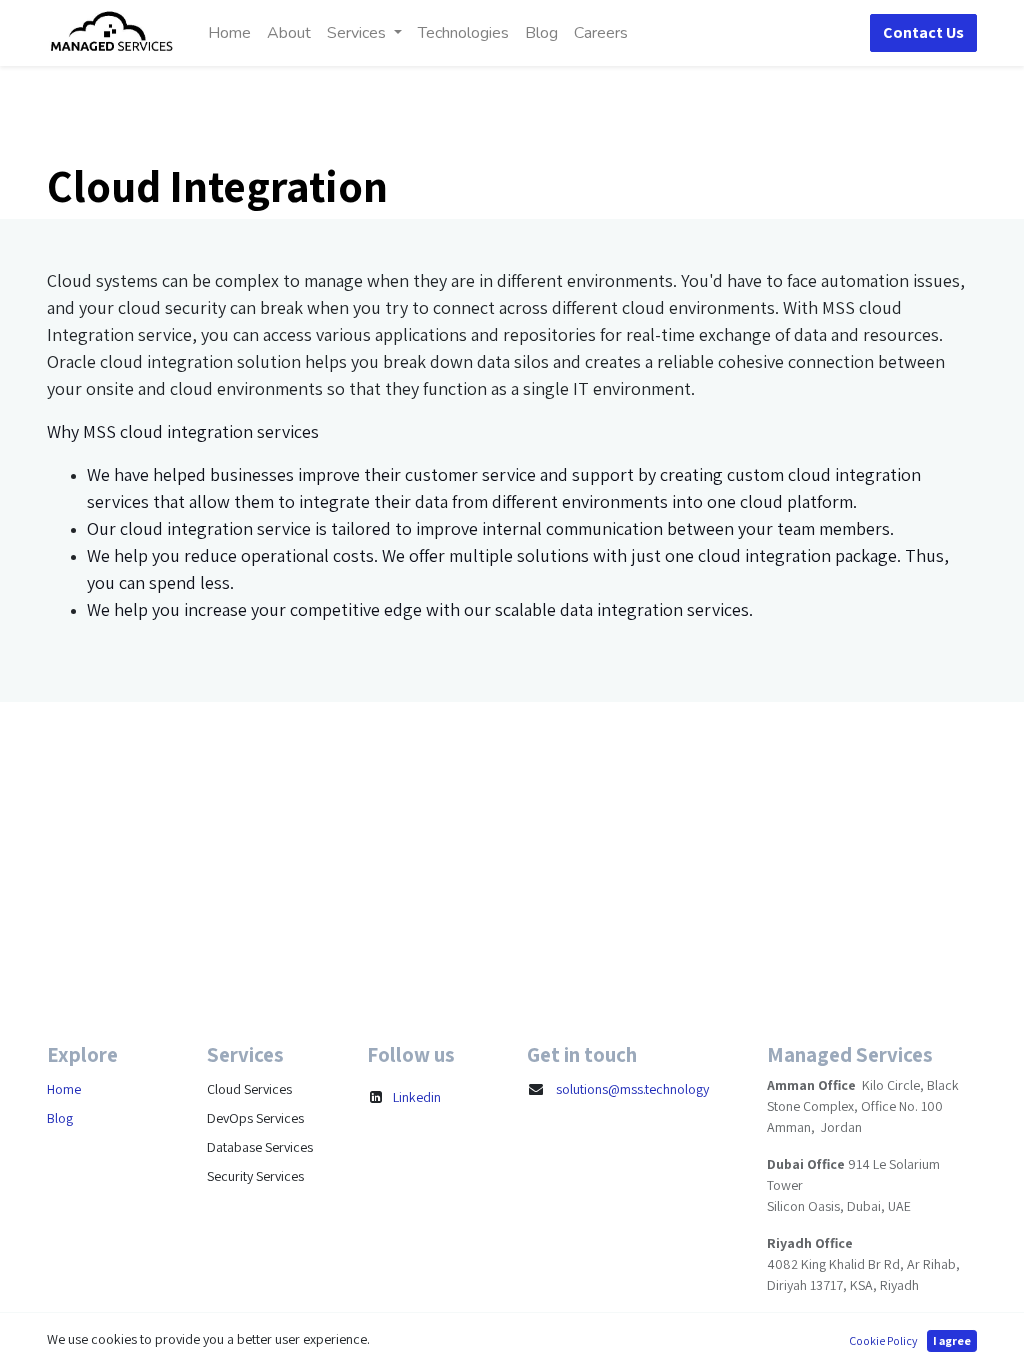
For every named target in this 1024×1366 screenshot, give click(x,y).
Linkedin (417, 1097)
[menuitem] (229, 33)
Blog (60, 1118)
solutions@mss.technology (632, 1089)
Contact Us (923, 32)
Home (64, 1089)
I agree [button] (952, 1340)
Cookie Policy (883, 1340)
